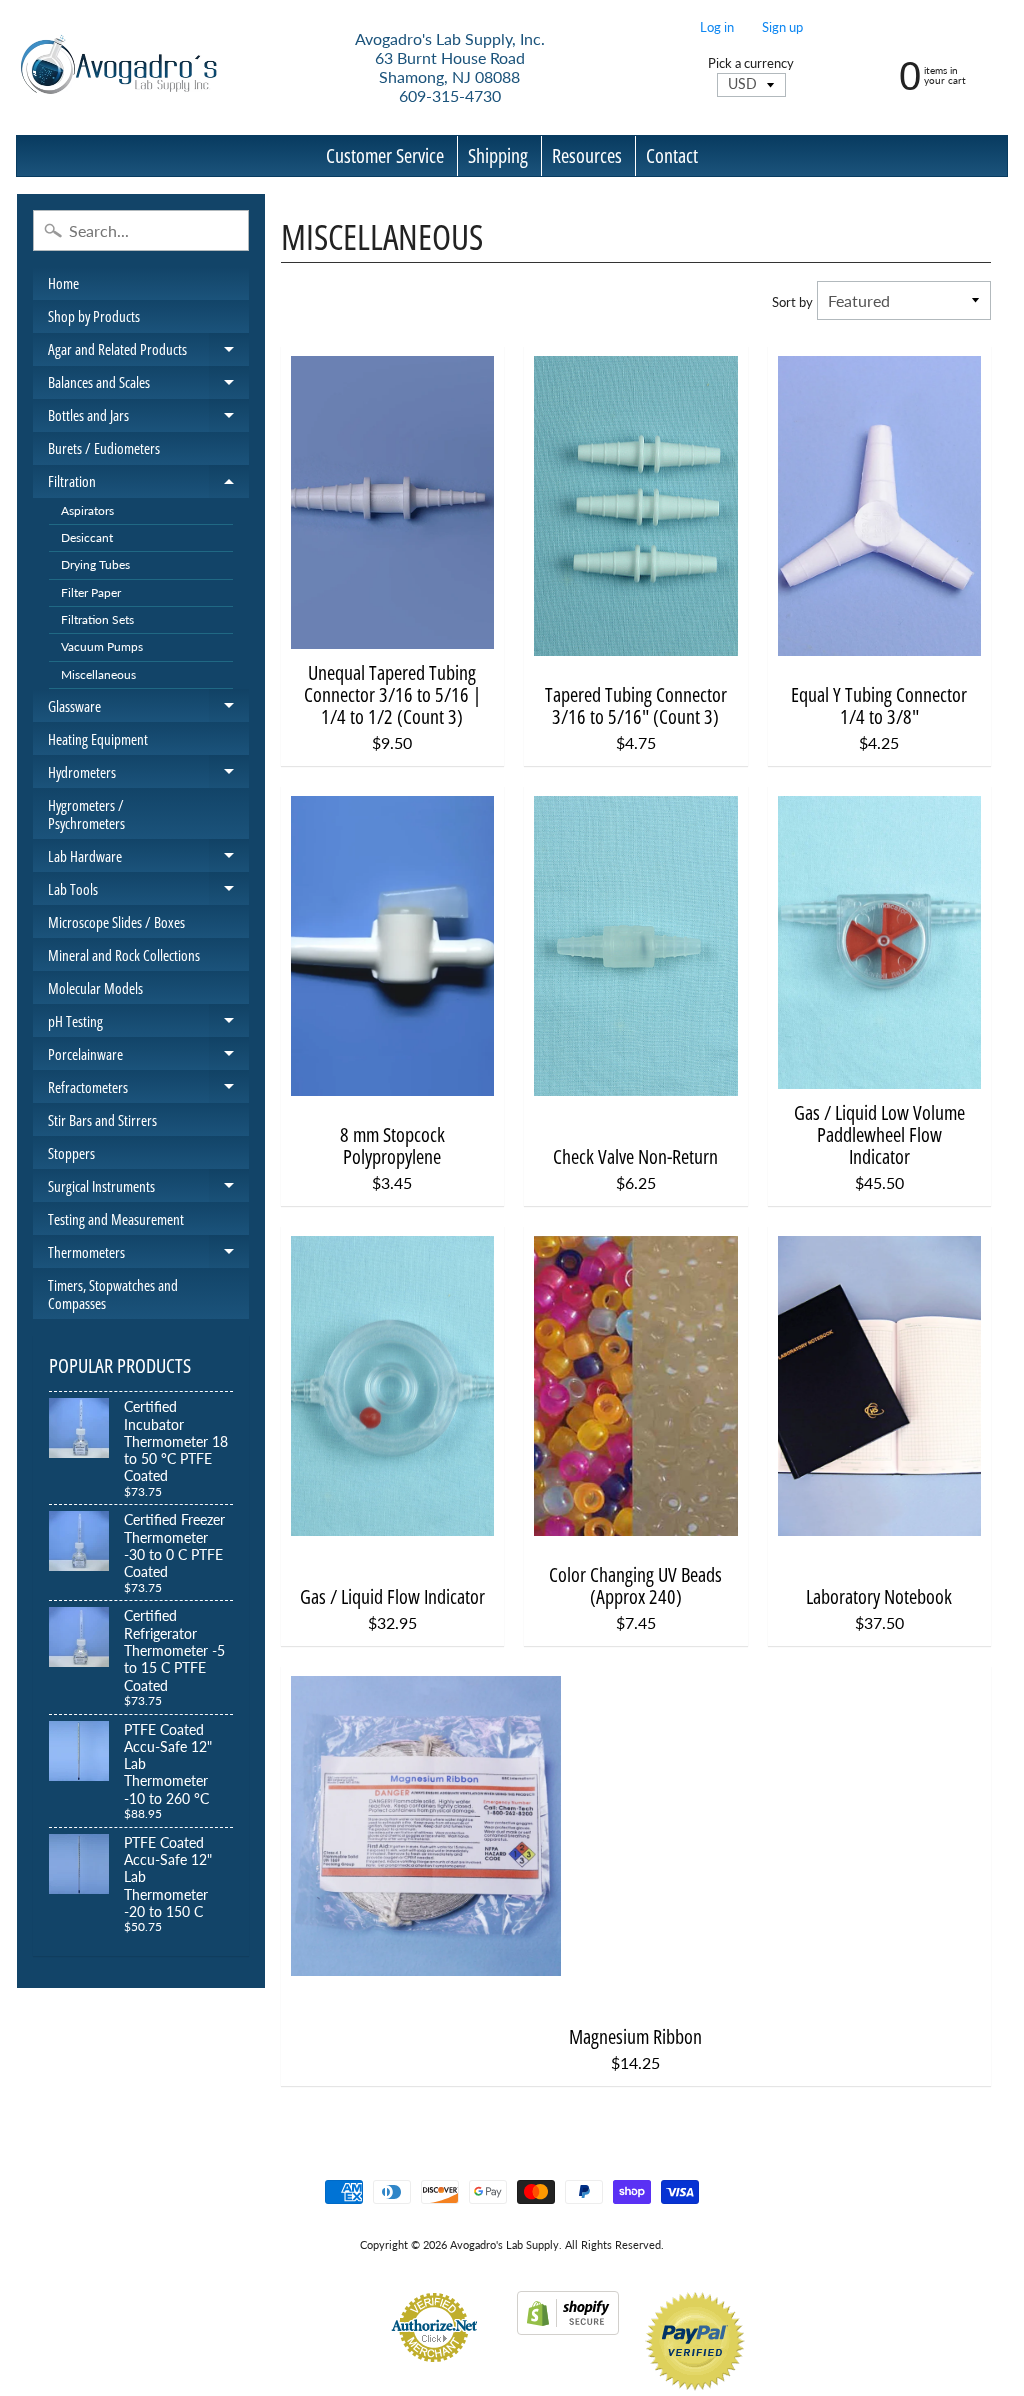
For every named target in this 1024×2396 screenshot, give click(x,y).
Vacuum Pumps (102, 646)
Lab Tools (148, 892)
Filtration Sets (97, 619)
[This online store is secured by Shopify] (568, 2322)
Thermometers (148, 1255)
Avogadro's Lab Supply (504, 2244)
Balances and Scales (148, 385)
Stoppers (71, 1153)
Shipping (498, 155)
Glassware (148, 709)
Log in (717, 27)
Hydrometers (148, 775)
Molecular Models (95, 988)
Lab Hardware (148, 859)
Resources (587, 155)
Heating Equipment (98, 739)
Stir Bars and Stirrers (102, 1120)
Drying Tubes (95, 564)
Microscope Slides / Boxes (116, 922)
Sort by (792, 302)
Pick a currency (751, 63)
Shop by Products (94, 316)
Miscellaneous (98, 674)
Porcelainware (148, 1057)
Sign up (782, 27)
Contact (672, 155)
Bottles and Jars (148, 418)
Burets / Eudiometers (104, 448)
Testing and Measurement (116, 1219)
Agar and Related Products (148, 352)
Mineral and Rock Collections (124, 955)
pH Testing (148, 1024)
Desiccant (87, 537)
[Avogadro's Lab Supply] (118, 67)
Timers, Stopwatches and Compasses (113, 1294)
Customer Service (385, 155)
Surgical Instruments (148, 1189)
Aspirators (87, 510)
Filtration (148, 484)
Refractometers (148, 1090)
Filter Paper (91, 592)
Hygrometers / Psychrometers (86, 814)
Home (63, 283)
